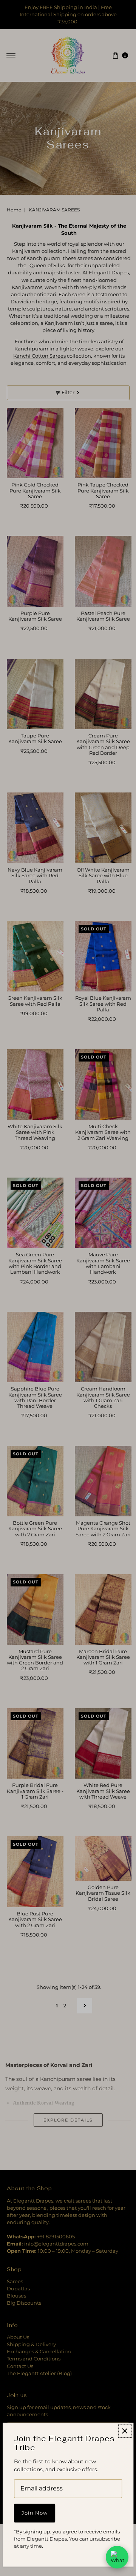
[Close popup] (125, 2431)
